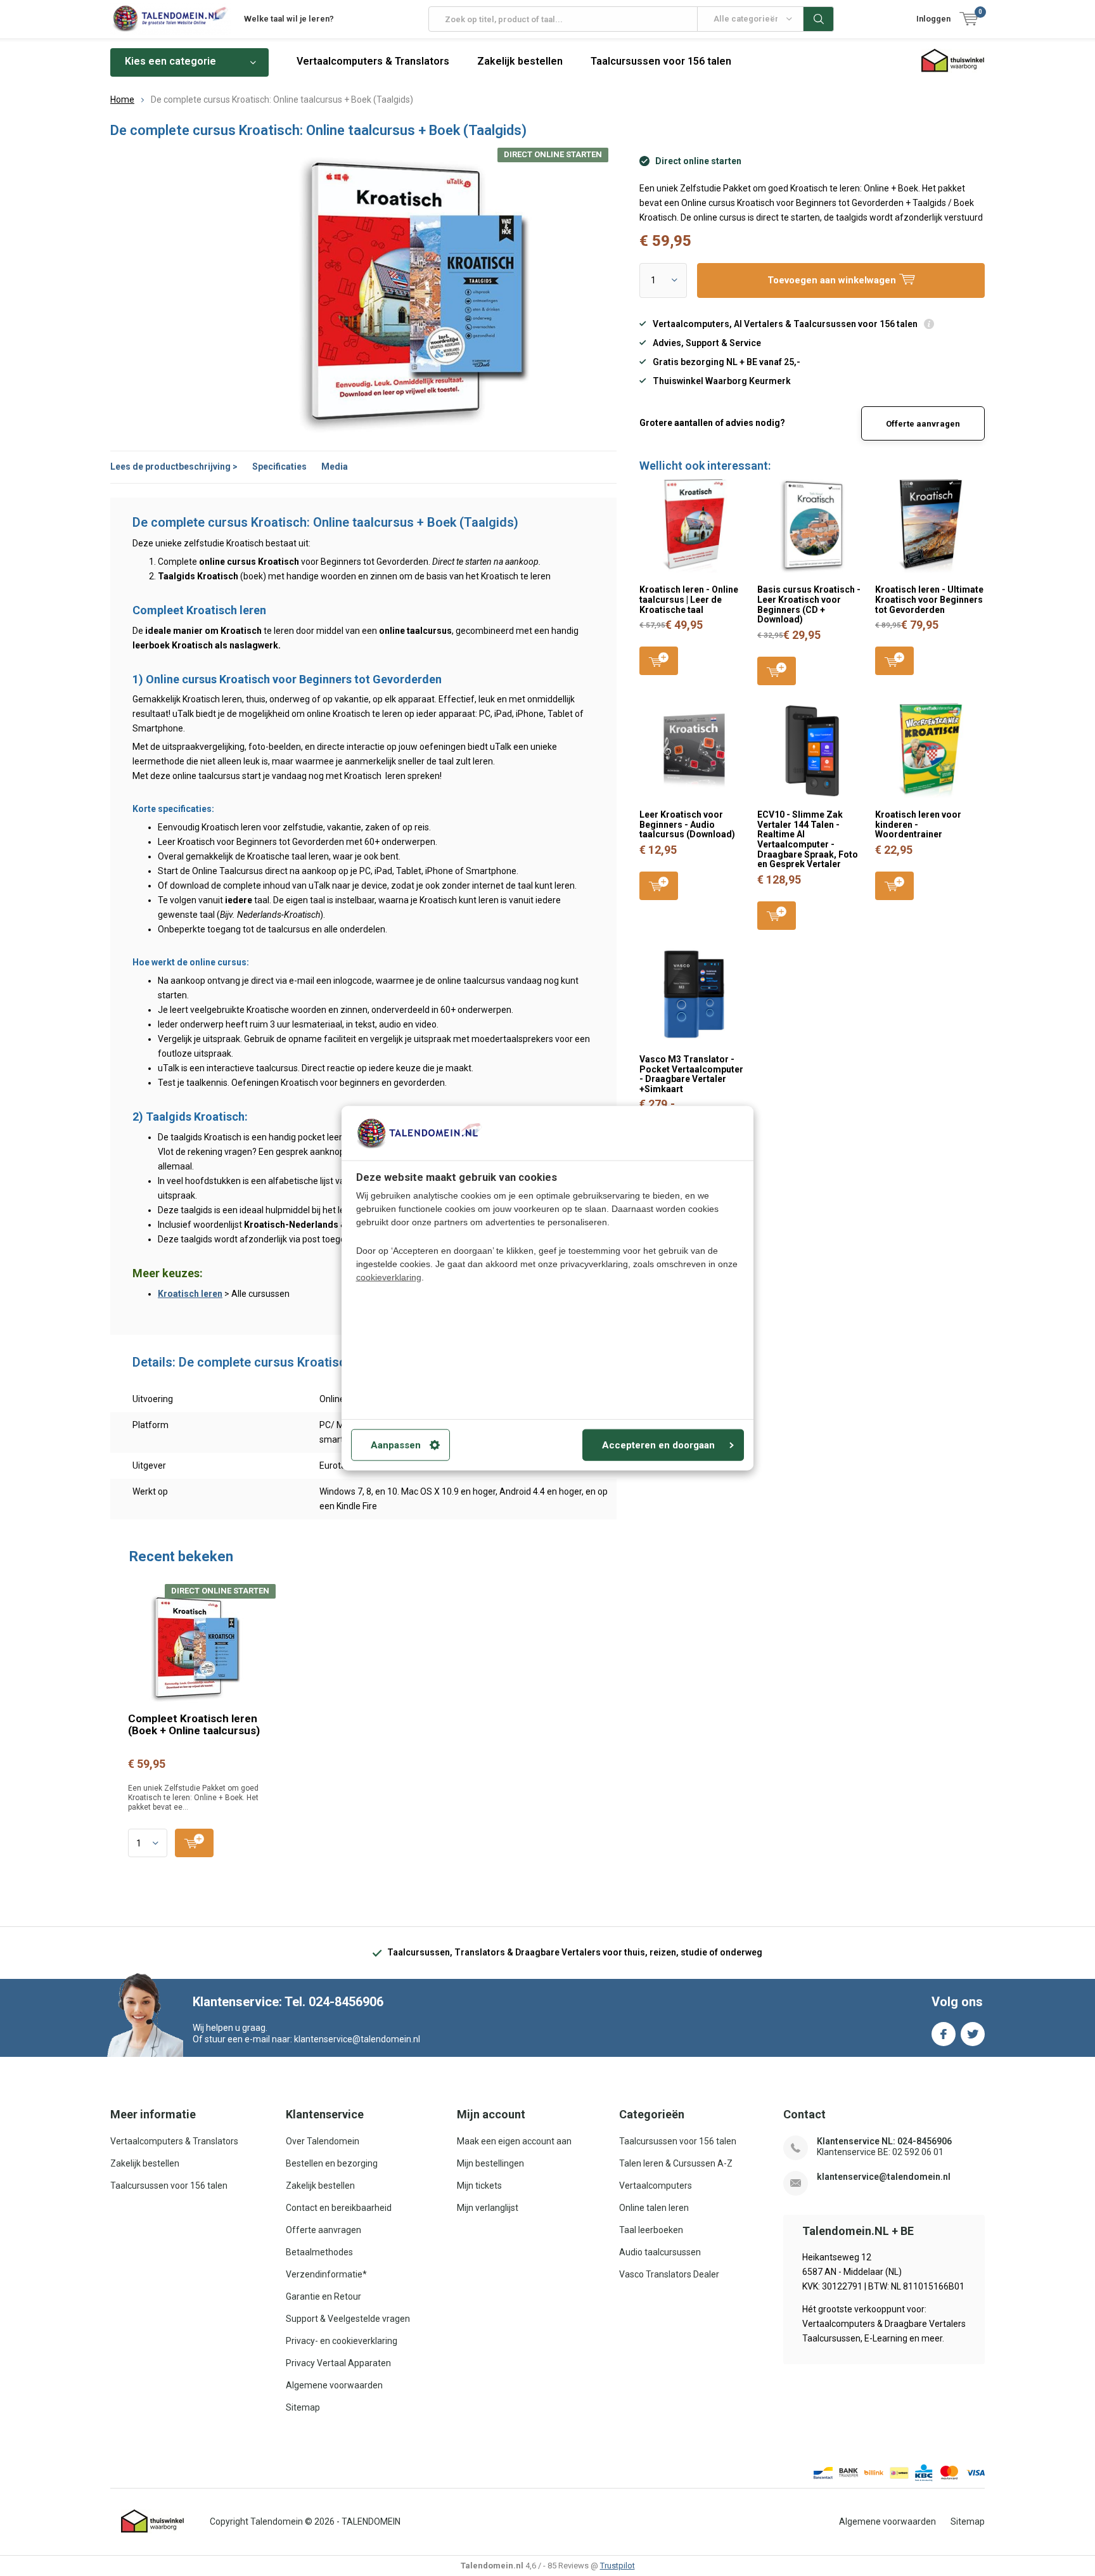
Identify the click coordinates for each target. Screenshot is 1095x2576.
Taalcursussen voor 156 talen (661, 61)
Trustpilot (618, 2566)
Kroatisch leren (190, 1294)
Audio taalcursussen (660, 2252)
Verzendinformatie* (326, 2274)
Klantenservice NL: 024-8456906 (884, 2141)
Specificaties (279, 467)
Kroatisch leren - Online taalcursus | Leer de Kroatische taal (689, 599)
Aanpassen (396, 1445)
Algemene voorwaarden (334, 2385)
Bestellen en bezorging (332, 2163)
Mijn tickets (479, 2186)
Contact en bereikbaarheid (339, 2208)
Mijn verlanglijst (488, 2208)
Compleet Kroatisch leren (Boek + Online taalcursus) (194, 1724)
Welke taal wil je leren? (289, 19)
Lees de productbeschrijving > (174, 467)
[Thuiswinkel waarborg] (153, 2521)
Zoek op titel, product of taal (819, 19)
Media (335, 467)
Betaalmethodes (319, 2252)
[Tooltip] (929, 325)
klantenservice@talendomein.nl (884, 2177)
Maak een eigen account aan (514, 2141)
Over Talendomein (323, 2141)
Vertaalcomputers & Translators (373, 61)
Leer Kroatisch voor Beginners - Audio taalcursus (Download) (687, 824)
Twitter (973, 2034)
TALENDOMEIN (371, 2521)
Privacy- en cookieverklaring (342, 2341)
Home (122, 100)
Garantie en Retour (323, 2296)
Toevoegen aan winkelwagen (659, 661)
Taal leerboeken (651, 2230)
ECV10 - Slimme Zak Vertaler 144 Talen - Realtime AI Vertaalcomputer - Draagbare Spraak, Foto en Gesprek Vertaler (808, 839)
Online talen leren (654, 2208)
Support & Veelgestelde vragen (348, 2319)
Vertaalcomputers (656, 2186)
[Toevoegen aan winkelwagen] (194, 1843)
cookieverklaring (389, 1277)
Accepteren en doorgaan (658, 1445)
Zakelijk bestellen (520, 61)
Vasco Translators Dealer (669, 2274)
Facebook (944, 2034)
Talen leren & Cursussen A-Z (676, 2163)
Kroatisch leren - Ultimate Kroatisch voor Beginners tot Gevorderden (929, 599)
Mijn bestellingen (490, 2163)
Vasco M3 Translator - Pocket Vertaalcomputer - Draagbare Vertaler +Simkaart (691, 1074)
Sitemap (303, 2407)
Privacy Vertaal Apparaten (338, 2363)
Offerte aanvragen (923, 424)
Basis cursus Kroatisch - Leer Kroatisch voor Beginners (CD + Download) (809, 604)
